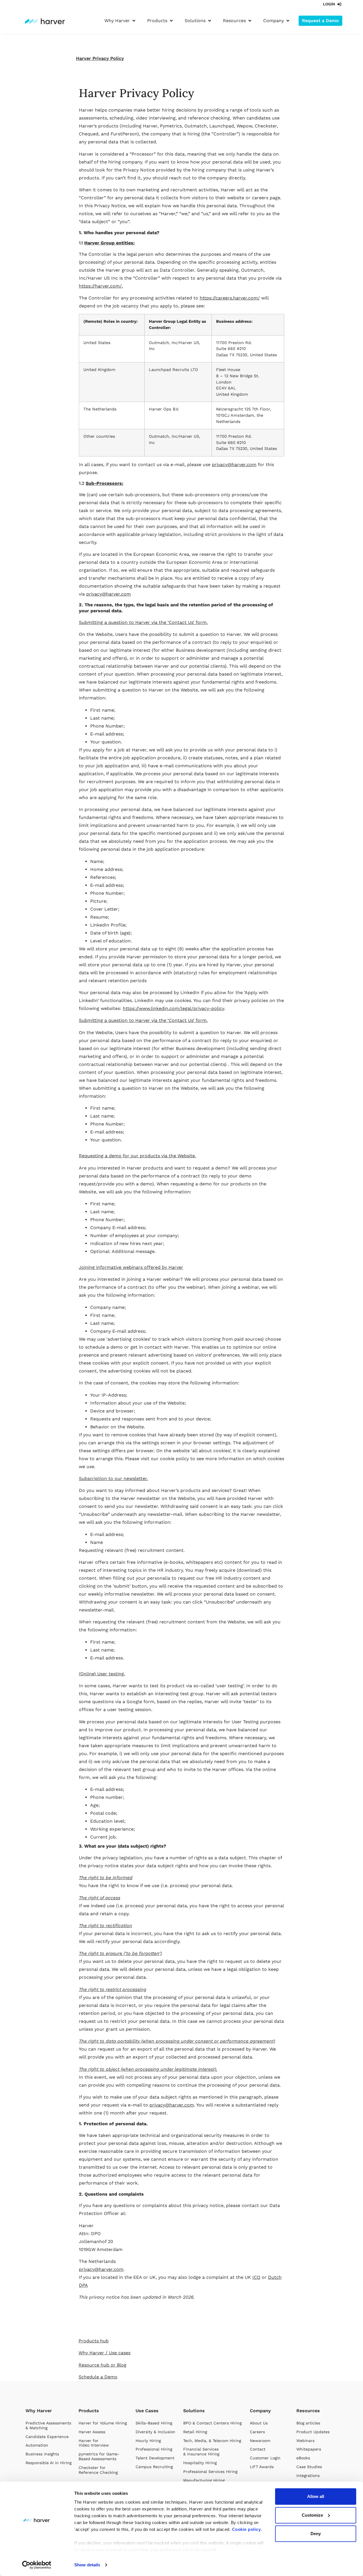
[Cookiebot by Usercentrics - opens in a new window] (37, 2565)
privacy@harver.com (234, 465)
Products (89, 2411)
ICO (256, 2277)
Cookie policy (246, 2529)
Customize (312, 2515)
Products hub (94, 2341)
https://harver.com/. (101, 286)
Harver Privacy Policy (100, 58)
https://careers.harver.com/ (230, 298)
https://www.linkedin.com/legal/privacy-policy (173, 1008)
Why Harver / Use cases (105, 2353)
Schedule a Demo (98, 2377)
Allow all (316, 2496)
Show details (87, 2565)
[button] (120, 21)
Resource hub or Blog (103, 2365)
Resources (308, 2411)
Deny (316, 2534)
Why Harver (39, 2411)
